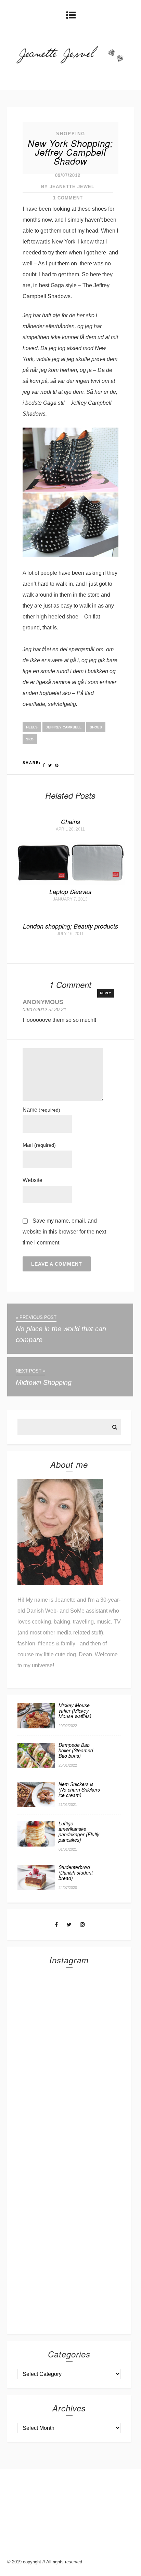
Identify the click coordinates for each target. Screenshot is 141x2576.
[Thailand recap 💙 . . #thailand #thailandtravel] (69, 2119)
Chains (70, 821)
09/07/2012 (68, 175)
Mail (39, 1145)
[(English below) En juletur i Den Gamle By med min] (69, 2062)
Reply (106, 993)
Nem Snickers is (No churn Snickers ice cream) (79, 1790)
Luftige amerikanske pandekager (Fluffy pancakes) (79, 1832)
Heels (32, 727)
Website (33, 1180)
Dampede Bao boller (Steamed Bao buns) (76, 1750)
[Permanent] (71, 883)
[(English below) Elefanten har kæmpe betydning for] (69, 2176)
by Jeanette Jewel (68, 187)
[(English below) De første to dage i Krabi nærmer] (69, 2292)
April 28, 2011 (70, 829)
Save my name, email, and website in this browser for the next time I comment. (64, 1232)
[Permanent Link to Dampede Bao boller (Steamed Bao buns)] (36, 1766)
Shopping (71, 134)
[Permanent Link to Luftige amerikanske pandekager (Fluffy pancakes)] (36, 1845)
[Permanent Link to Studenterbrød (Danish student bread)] (36, 1888)
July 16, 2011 (70, 934)
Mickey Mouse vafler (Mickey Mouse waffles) (75, 1711)
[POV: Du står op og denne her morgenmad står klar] (69, 2234)
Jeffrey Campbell (64, 727)
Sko (30, 739)
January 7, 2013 (70, 899)
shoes (96, 727)
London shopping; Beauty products (70, 926)
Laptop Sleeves (70, 892)
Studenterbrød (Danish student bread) (76, 1872)
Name (41, 1110)
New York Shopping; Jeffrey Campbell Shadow (70, 152)
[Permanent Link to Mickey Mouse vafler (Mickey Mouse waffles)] (36, 1726)
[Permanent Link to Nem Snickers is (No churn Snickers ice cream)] (36, 1805)
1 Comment (68, 198)
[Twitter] (69, 1925)
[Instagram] (82, 1925)
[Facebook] (56, 1925)
